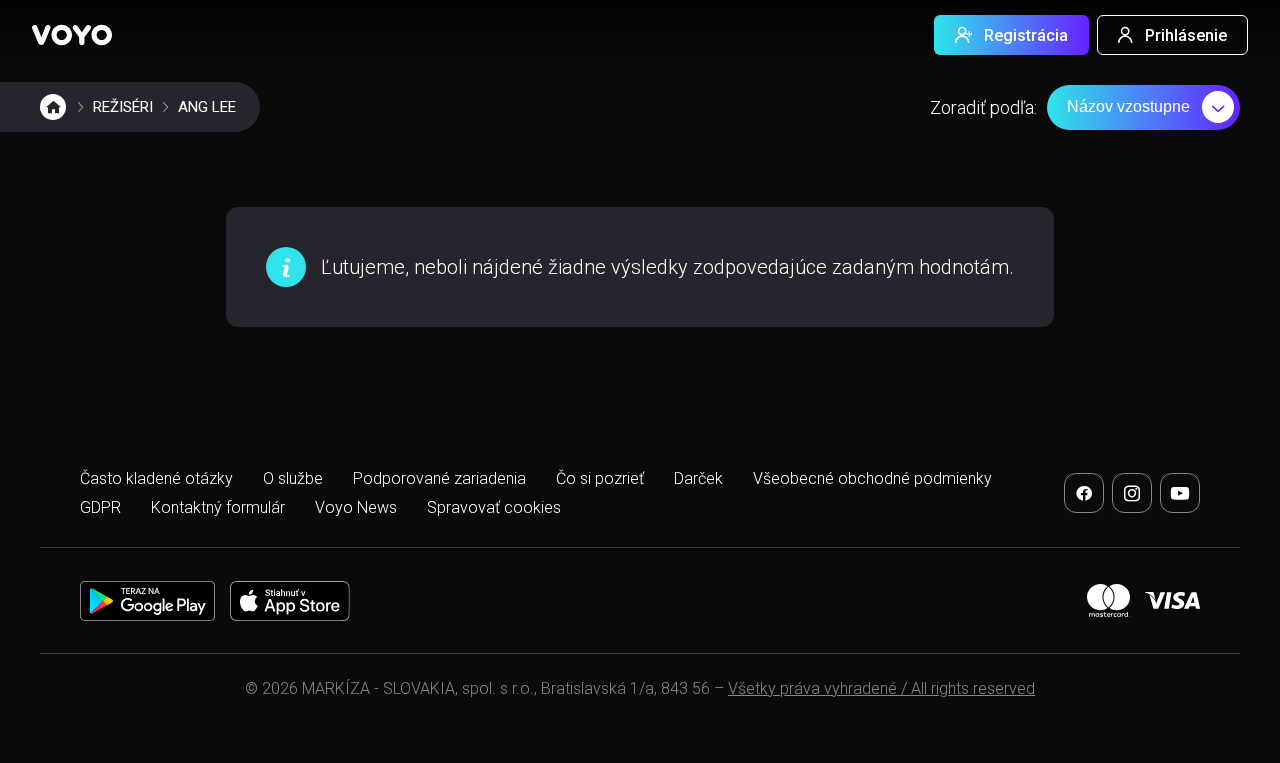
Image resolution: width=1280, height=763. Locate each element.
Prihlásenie (1186, 35)
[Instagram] (1132, 493)
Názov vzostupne (1128, 106)
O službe (293, 478)
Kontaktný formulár (218, 507)
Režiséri (123, 107)
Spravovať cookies (494, 507)
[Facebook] (1084, 493)
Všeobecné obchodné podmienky (872, 478)
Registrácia (1026, 35)
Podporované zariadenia (439, 478)
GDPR (100, 507)
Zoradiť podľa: (983, 107)
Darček (698, 478)
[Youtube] (1180, 493)
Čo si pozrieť (600, 478)
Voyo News (356, 507)
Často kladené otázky (156, 478)
